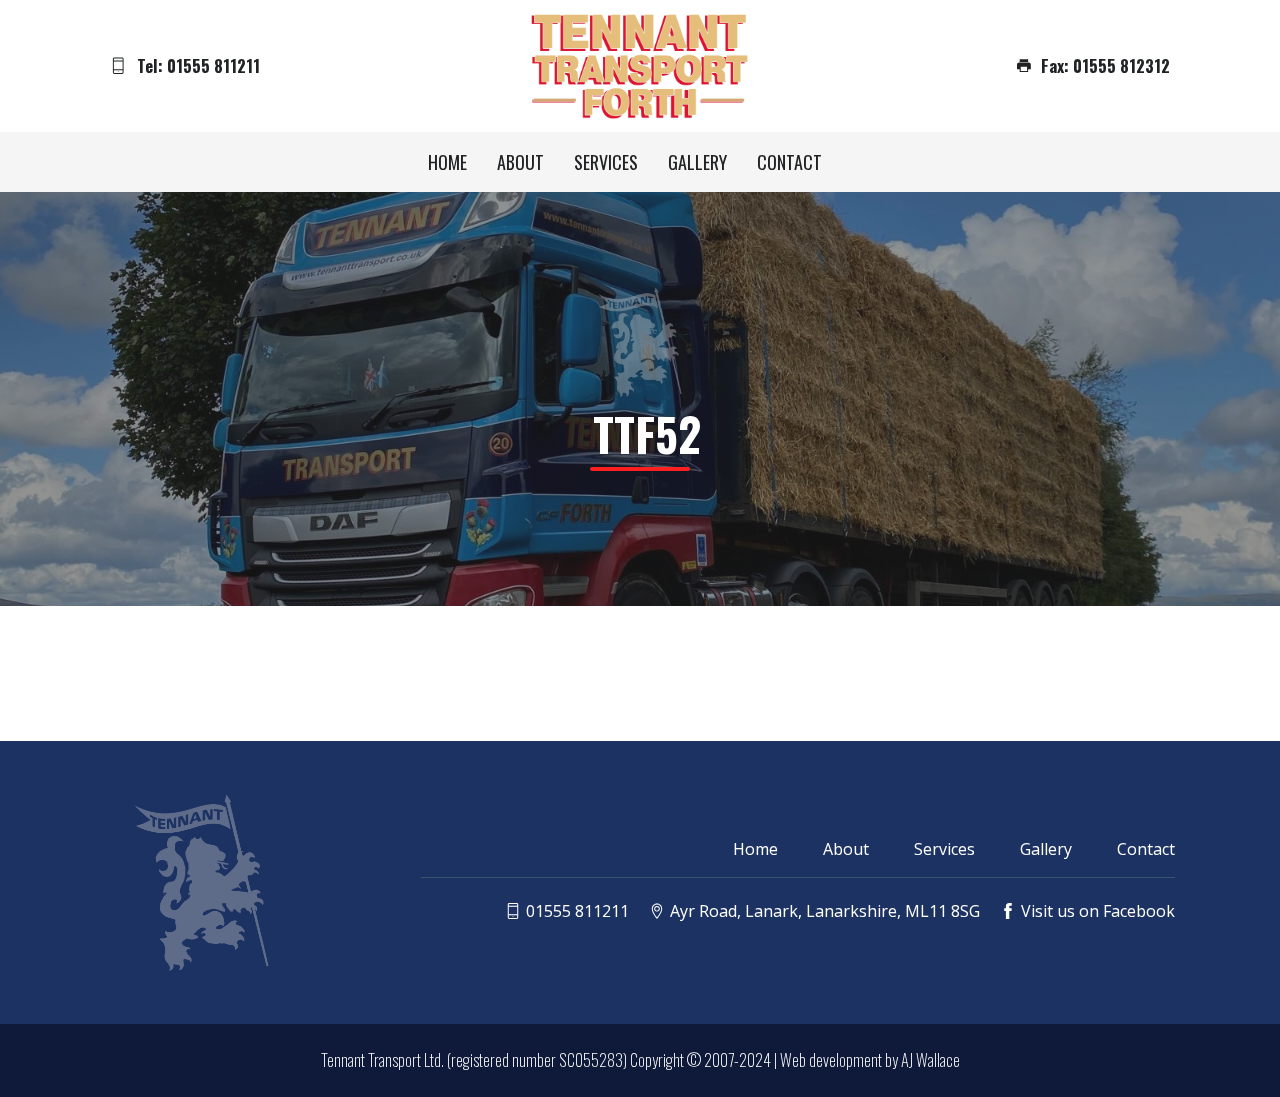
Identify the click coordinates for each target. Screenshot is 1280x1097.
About (520, 162)
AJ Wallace (930, 1059)
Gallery (697, 162)
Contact (789, 162)
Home (447, 162)
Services (606, 162)
